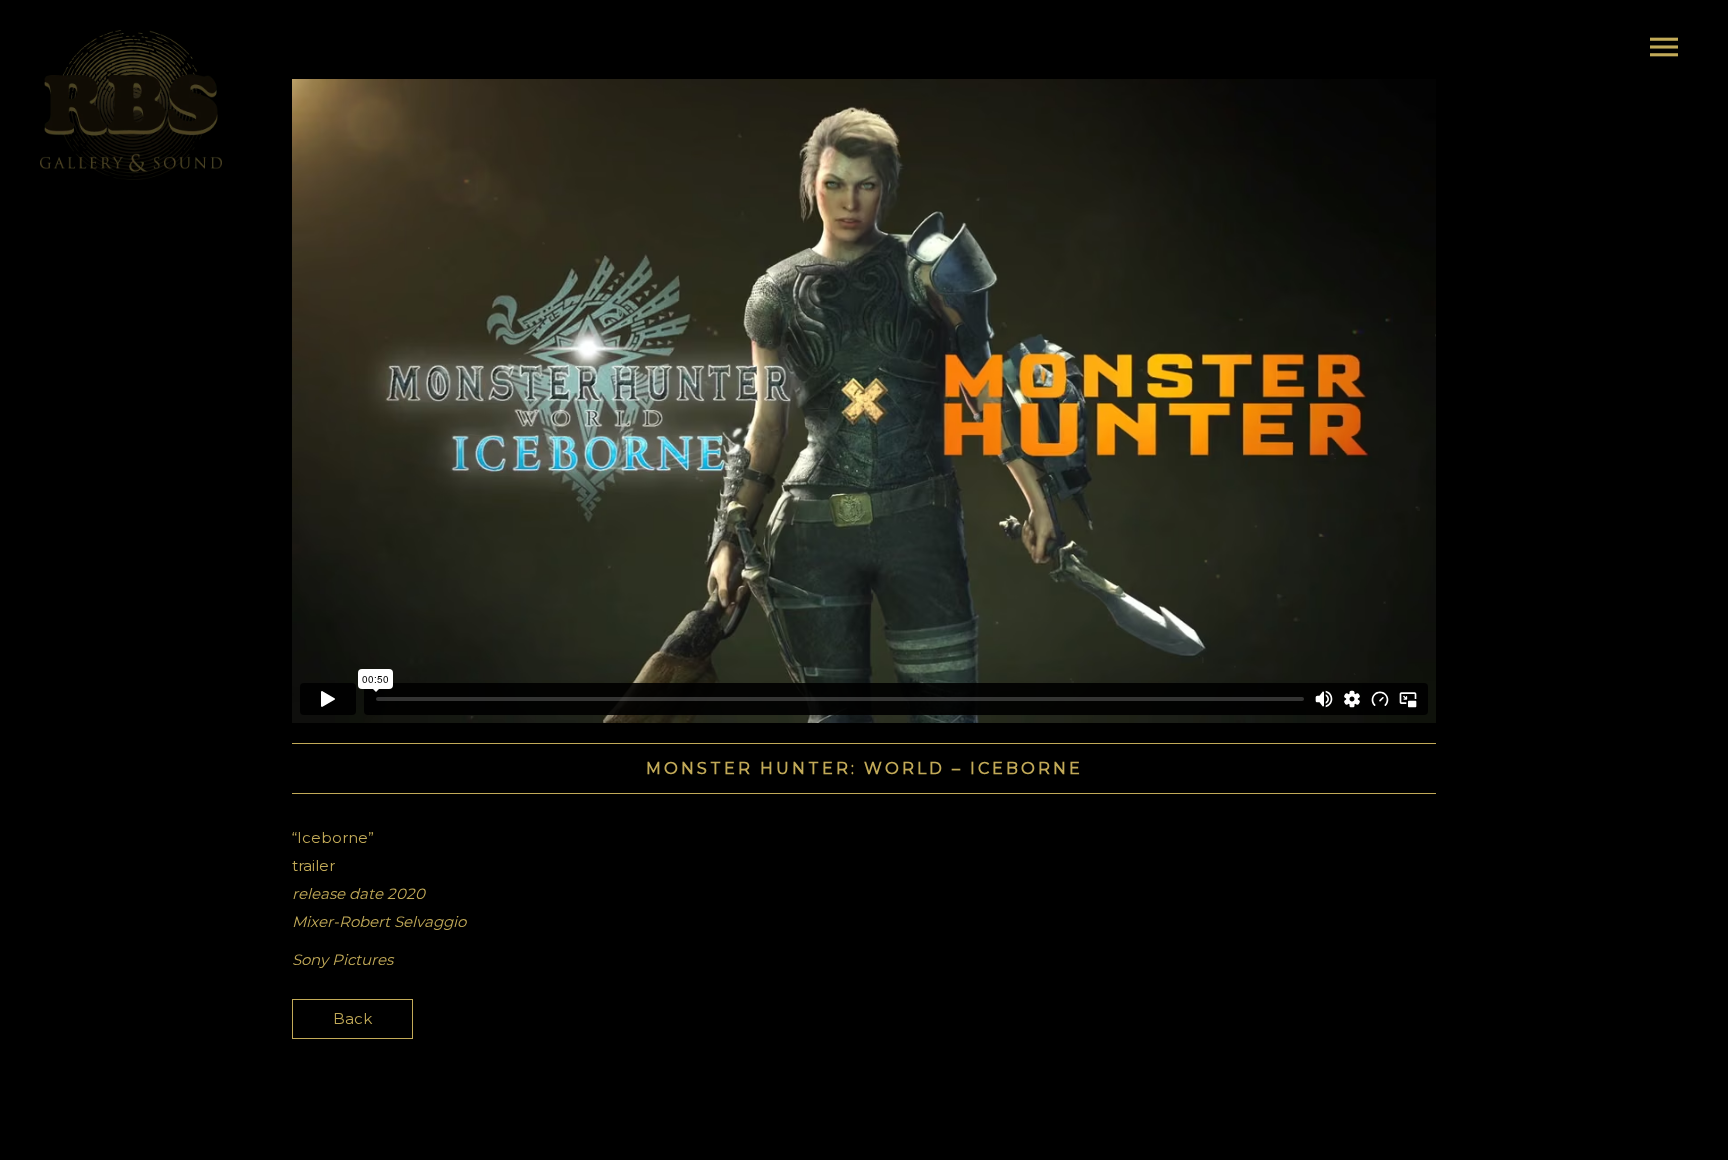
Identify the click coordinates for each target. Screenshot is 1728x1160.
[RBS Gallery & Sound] (131, 105)
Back (352, 1018)
